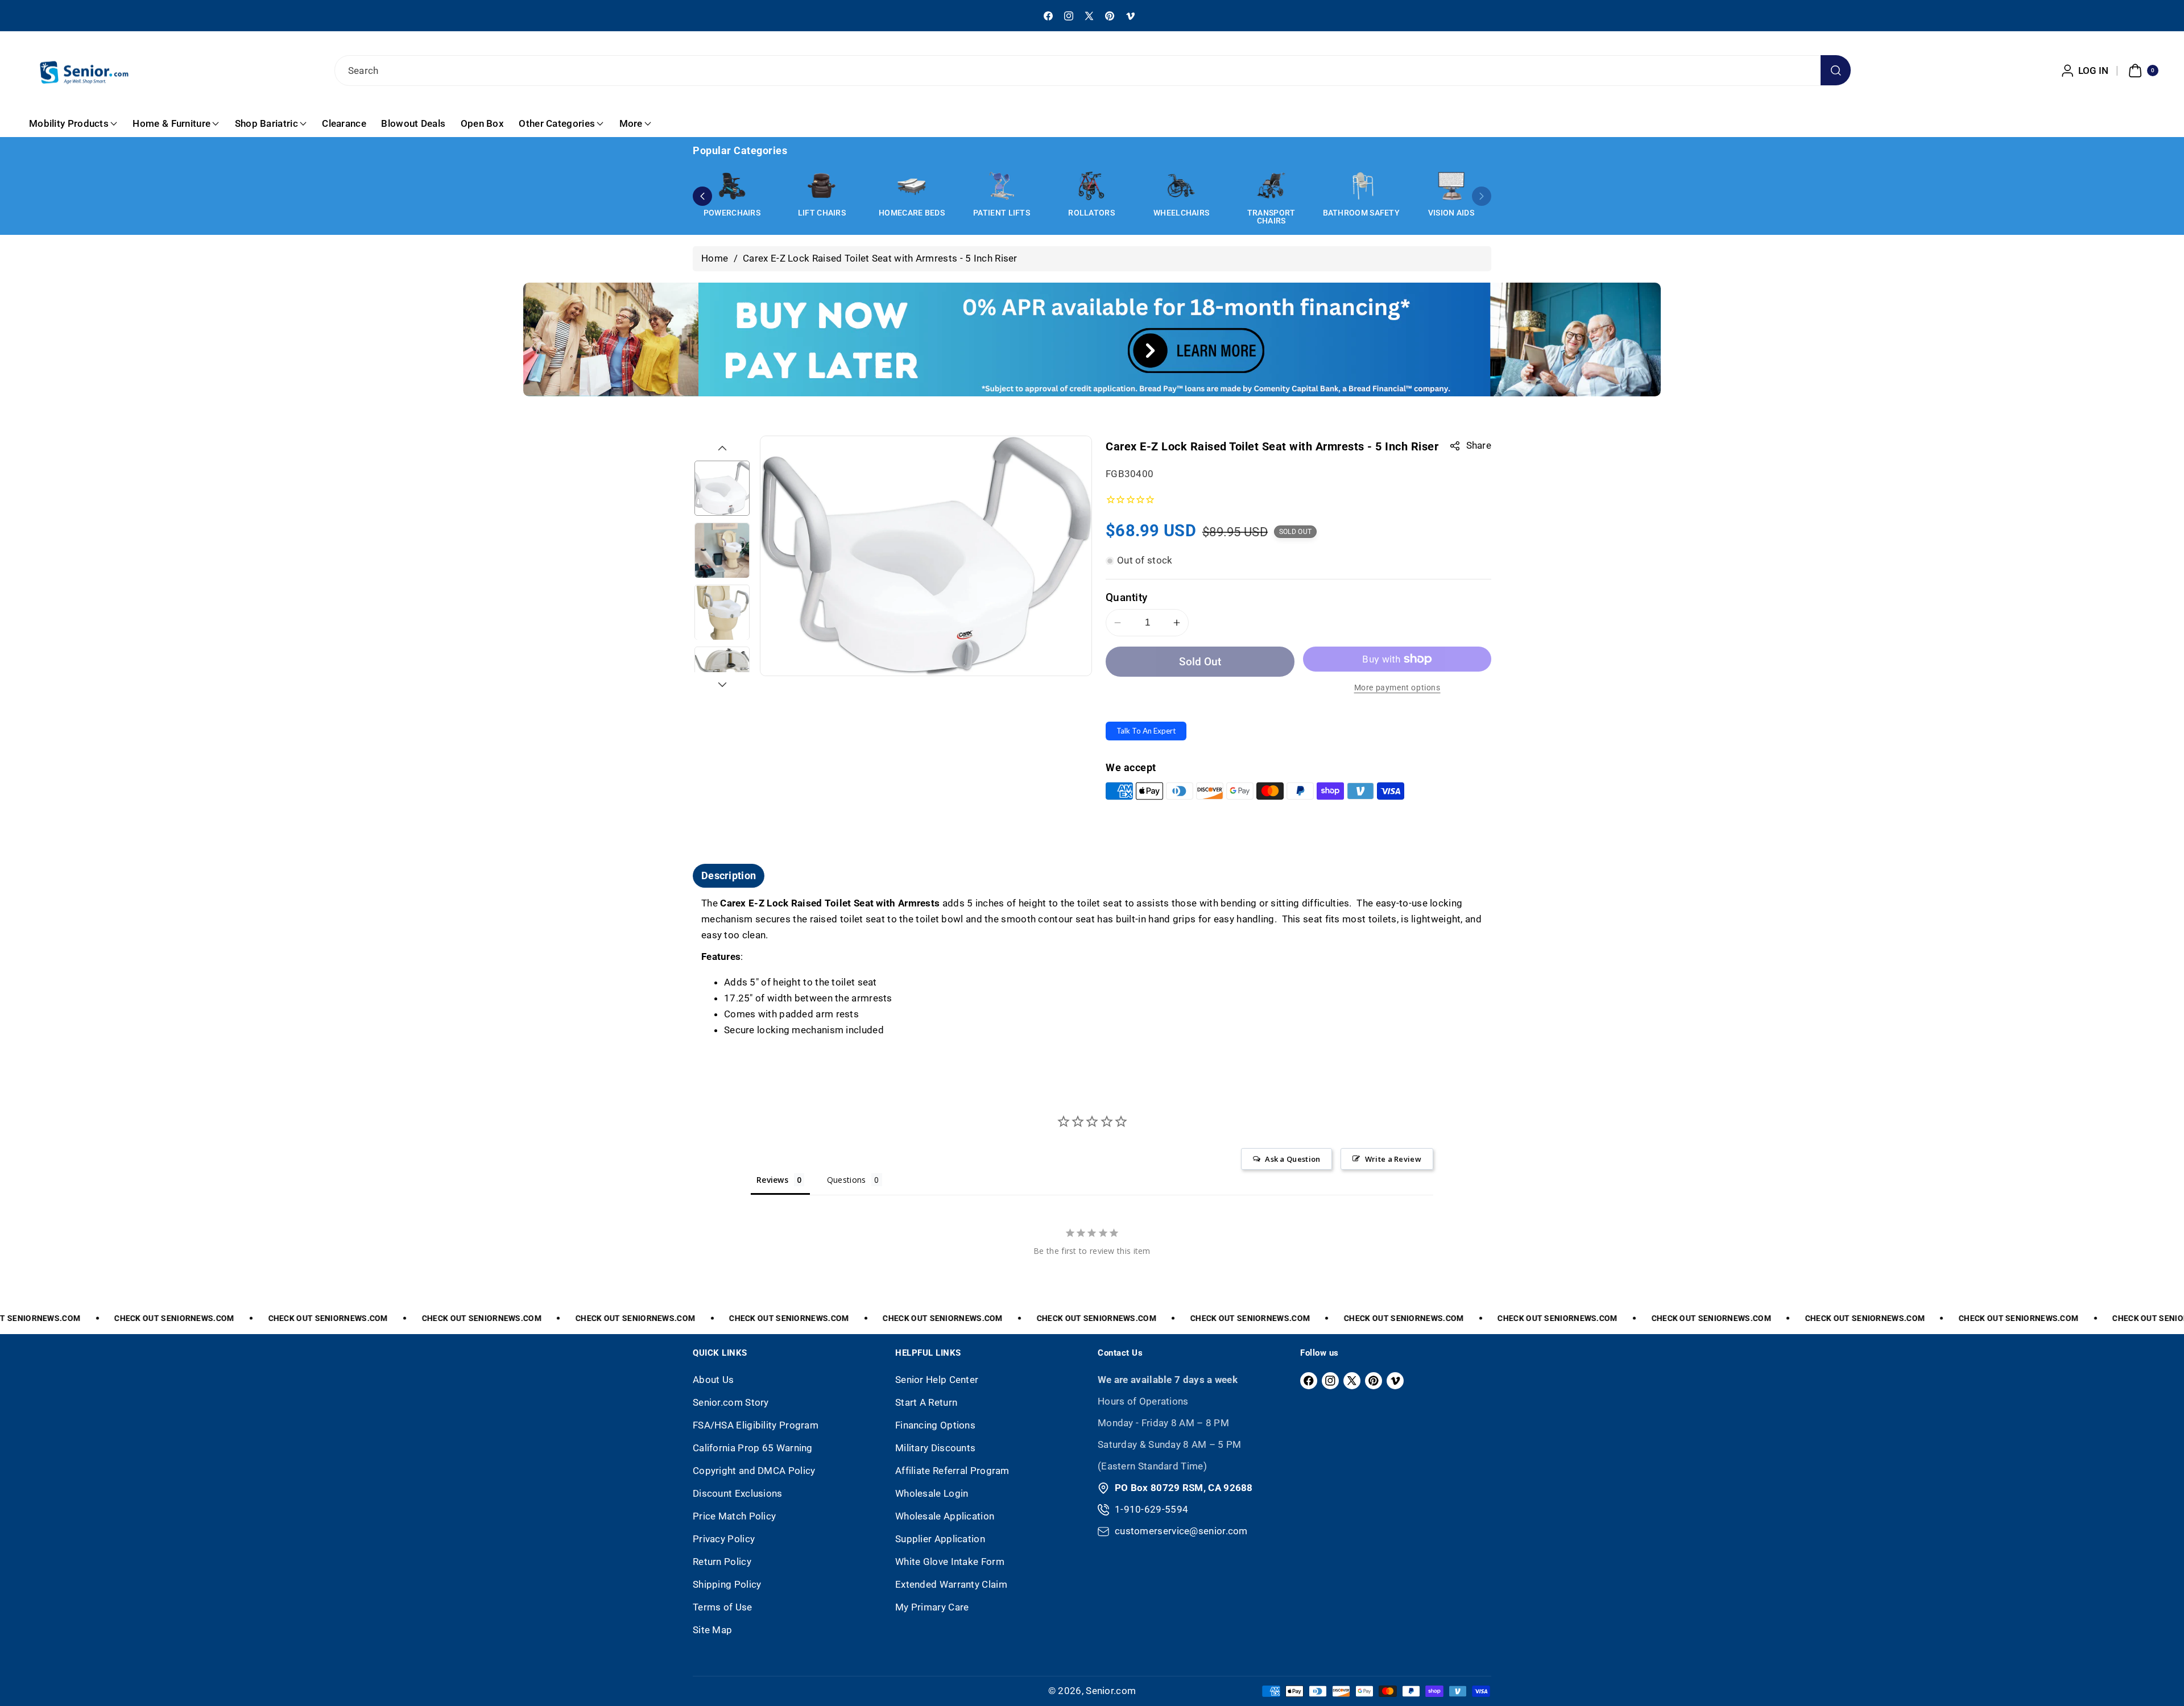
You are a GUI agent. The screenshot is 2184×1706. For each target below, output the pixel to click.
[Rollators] (1091, 186)
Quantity (1126, 597)
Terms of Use (723, 1607)
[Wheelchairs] (1181, 186)
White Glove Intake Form (950, 1562)
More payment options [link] (1397, 688)
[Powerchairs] (732, 186)
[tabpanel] (1092, 967)
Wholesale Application (945, 1516)
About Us (713, 1380)
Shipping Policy (727, 1584)
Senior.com (1111, 1691)
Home (715, 258)
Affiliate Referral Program (952, 1471)
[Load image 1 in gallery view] (722, 488)
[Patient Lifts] (1002, 186)
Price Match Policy (734, 1516)
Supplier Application (940, 1539)
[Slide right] (722, 685)
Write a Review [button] (1393, 1159)
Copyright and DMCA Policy (754, 1471)
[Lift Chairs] (822, 186)
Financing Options (935, 1425)
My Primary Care (932, 1607)
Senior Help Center (937, 1380)
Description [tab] (729, 875)
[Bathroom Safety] (1361, 186)
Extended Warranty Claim (951, 1584)
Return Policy (722, 1562)
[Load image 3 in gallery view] (722, 613)
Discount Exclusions (738, 1493)
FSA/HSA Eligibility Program (756, 1425)
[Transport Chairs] (1271, 186)
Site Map (712, 1630)
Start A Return (926, 1402)
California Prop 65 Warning (753, 1448)
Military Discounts (935, 1448)
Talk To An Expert (1146, 731)
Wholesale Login (932, 1493)
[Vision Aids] (1451, 186)
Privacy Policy (724, 1539)
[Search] (1836, 70)
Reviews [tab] (772, 1180)
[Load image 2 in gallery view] (722, 550)
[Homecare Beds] (912, 186)
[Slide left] (722, 448)
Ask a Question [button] (1292, 1159)
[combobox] (1092, 71)
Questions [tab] (847, 1180)
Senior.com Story (731, 1402)
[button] (2142, 71)
